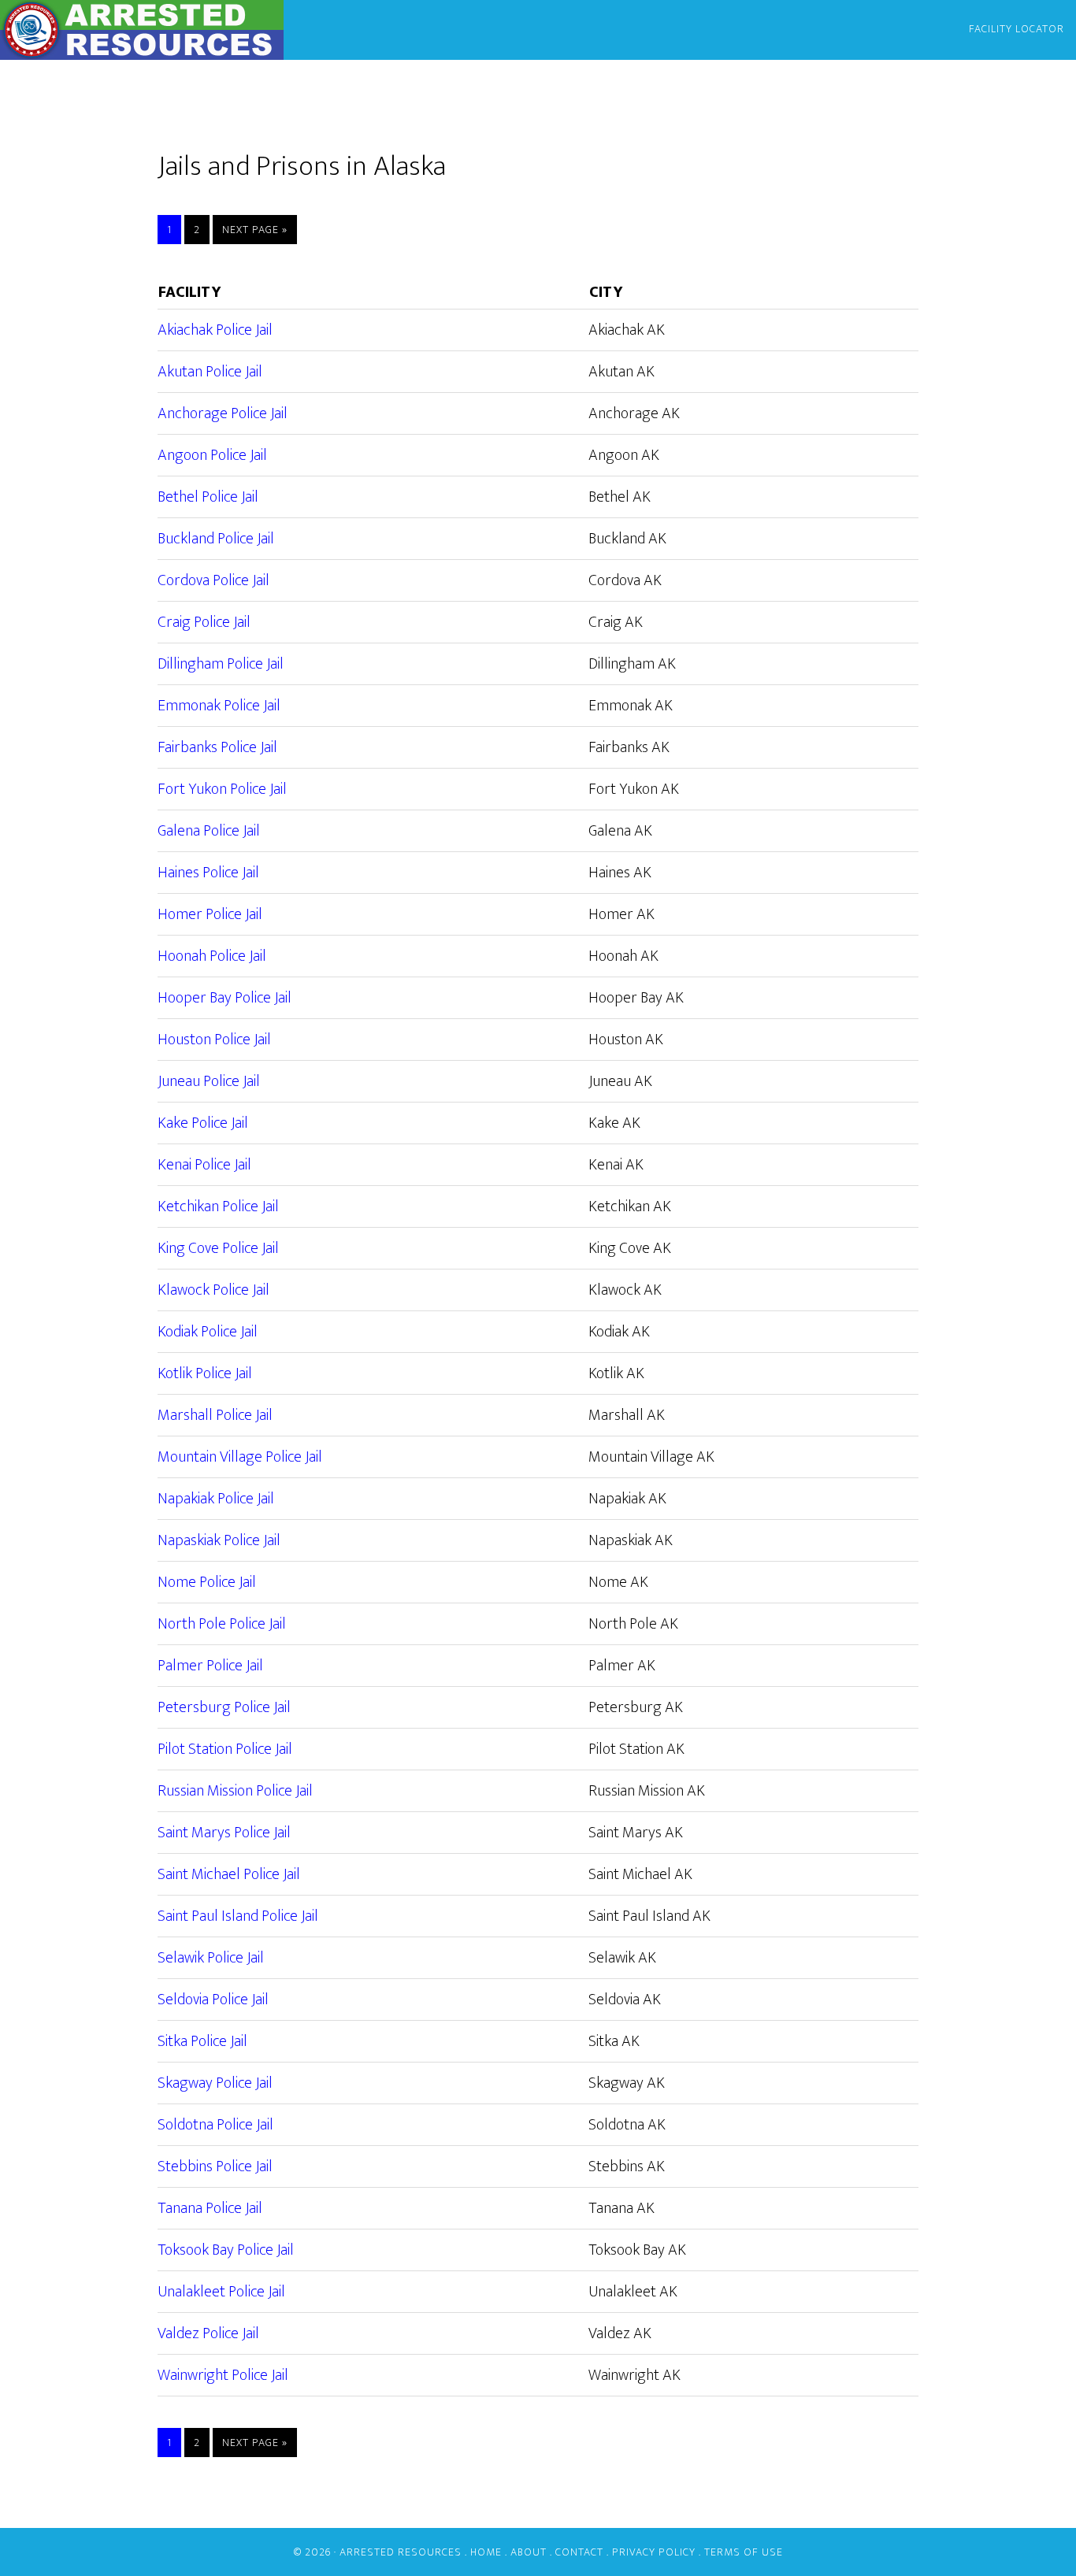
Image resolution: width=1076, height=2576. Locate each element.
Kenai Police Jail (204, 1165)
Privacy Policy (654, 2552)
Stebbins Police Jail (215, 2166)
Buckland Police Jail (216, 539)
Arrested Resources (142, 30)
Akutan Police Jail (210, 372)
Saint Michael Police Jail (229, 1874)
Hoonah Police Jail (212, 956)
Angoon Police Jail (212, 455)
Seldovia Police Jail (213, 2000)
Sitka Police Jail (202, 2041)
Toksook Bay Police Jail (226, 2250)
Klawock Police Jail (213, 1290)
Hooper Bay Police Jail (224, 998)
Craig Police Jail (204, 622)
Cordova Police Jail (213, 580)
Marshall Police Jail (215, 1415)
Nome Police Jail (207, 1582)
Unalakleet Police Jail (221, 2292)
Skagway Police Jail (215, 2083)
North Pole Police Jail (222, 1624)
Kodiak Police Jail (208, 1332)
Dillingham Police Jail (221, 664)
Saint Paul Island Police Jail (238, 1916)
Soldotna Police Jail (215, 2125)
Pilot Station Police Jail (225, 1749)
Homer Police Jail (210, 914)
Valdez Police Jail (208, 2333)
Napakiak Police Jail (216, 1499)
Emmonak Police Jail (219, 706)
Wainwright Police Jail (223, 2375)
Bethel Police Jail (208, 497)
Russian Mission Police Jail (235, 1791)
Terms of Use (744, 2552)
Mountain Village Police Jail (240, 1457)
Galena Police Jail (209, 831)
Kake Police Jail (203, 1123)
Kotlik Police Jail (205, 1373)
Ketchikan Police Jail (218, 1206)
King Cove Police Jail (218, 1248)
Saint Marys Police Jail (224, 1833)
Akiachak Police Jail (215, 330)
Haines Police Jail (208, 873)
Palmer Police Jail (210, 1666)
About (529, 2552)
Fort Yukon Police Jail (222, 789)
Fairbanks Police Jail (217, 747)
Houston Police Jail (214, 1040)
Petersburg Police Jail (224, 1707)
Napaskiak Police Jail (219, 1540)
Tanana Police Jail (210, 2208)
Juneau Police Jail (209, 1081)
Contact (579, 2552)
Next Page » (255, 230)
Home (486, 2552)
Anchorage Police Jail (223, 413)
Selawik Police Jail (211, 1958)
